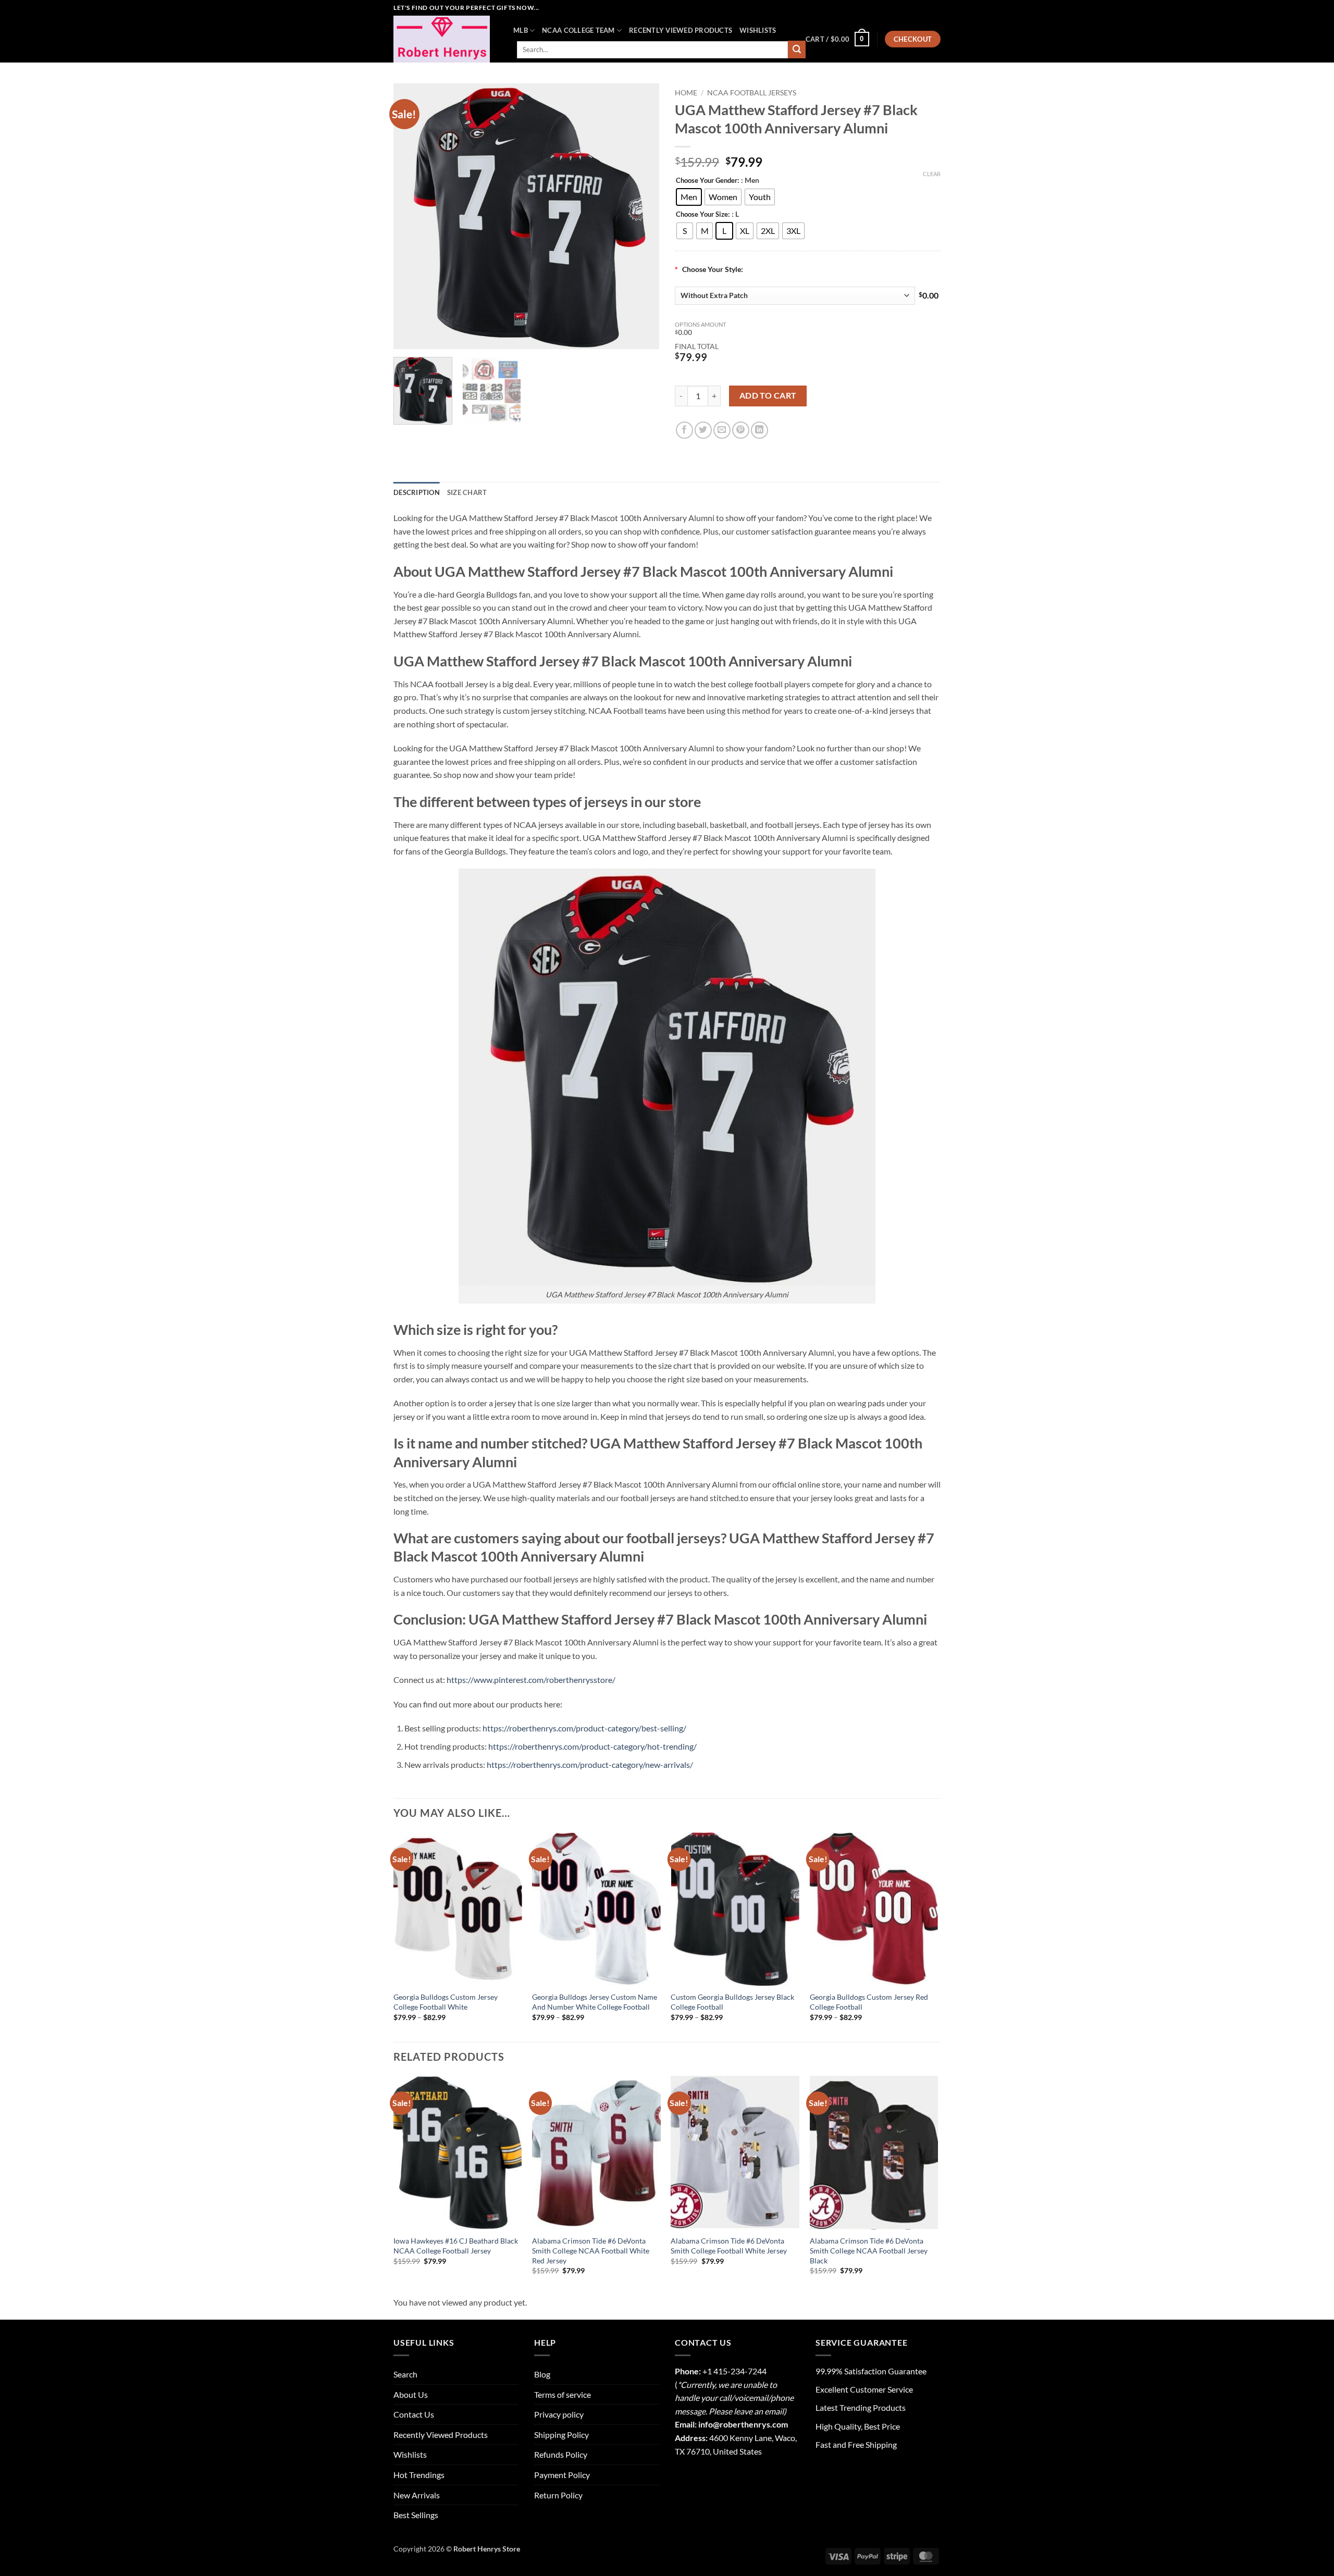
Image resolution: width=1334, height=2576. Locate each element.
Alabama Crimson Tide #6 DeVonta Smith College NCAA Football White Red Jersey (591, 2250)
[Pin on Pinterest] (741, 430)
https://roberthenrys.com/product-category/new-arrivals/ (590, 1764)
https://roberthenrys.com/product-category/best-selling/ (584, 1728)
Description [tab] (417, 492)
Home (686, 93)
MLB (521, 30)
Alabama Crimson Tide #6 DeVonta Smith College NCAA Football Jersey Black (869, 2250)
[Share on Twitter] (703, 430)
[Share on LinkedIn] (759, 430)
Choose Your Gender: (707, 181)
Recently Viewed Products (681, 30)
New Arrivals (417, 2495)
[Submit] (797, 49)
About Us (411, 2394)
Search (405, 2374)
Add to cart (768, 395)
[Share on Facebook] (684, 430)
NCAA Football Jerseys (752, 93)
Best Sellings (416, 2515)
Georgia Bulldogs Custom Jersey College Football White (446, 2002)
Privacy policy (559, 2414)
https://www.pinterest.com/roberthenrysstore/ (531, 1680)
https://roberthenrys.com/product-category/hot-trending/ (592, 1746)
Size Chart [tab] (467, 492)
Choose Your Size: (703, 215)
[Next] (641, 216)
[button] (837, 39)
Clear (932, 174)
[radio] (689, 197)
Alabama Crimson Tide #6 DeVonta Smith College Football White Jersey (729, 2246)
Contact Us (414, 2414)
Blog (542, 2374)
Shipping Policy (561, 2435)
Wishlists (758, 30)
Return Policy (558, 2495)
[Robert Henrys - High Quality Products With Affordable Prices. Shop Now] (446, 39)
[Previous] (412, 216)
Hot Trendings (419, 2475)
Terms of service (563, 2394)
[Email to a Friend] (722, 430)
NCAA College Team (578, 30)
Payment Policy (562, 2475)
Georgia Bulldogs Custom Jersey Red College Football (869, 2002)
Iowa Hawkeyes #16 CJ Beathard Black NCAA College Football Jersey (456, 2246)
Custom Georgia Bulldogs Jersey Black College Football (732, 2002)
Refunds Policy (561, 2454)
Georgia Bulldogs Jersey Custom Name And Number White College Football (595, 2002)
